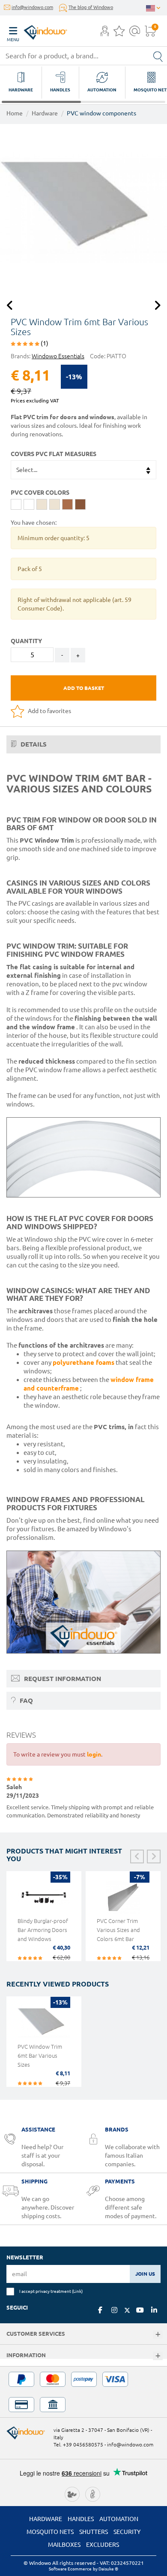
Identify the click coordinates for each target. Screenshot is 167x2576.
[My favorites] (119, 33)
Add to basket (84, 688)
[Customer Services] (158, 2335)
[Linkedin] (154, 2310)
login (94, 1754)
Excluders (103, 2545)
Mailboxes (64, 2545)
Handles (81, 2519)
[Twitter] (127, 2310)
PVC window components (101, 113)
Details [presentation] (33, 744)
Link (77, 2291)
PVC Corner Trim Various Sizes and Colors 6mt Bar (118, 1930)
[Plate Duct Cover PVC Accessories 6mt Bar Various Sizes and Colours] (83, 208)
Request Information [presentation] (62, 1679)
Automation (119, 2519)
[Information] (158, 2356)
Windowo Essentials (58, 356)
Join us (145, 2274)
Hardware (45, 113)
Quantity (26, 641)
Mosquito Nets (50, 2532)
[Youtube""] (140, 2310)
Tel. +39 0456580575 (78, 2444)
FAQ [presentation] (25, 1701)
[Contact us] (135, 33)
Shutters (94, 2532)
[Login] (105, 33)
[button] (105, 32)
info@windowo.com (32, 7)
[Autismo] (93, 2493)
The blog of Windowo (91, 7)
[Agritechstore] (72, 2493)
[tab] (83, 744)
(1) (44, 343)
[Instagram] (114, 2310)
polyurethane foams (83, 1362)
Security (127, 2532)
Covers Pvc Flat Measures (54, 454)
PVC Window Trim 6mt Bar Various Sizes (40, 2056)
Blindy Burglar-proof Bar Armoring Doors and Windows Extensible (43, 1934)
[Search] (158, 56)
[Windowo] (37, 30)
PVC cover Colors (40, 493)
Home (15, 113)
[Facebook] (100, 2310)
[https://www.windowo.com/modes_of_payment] (83, 2392)
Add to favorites (49, 711)
